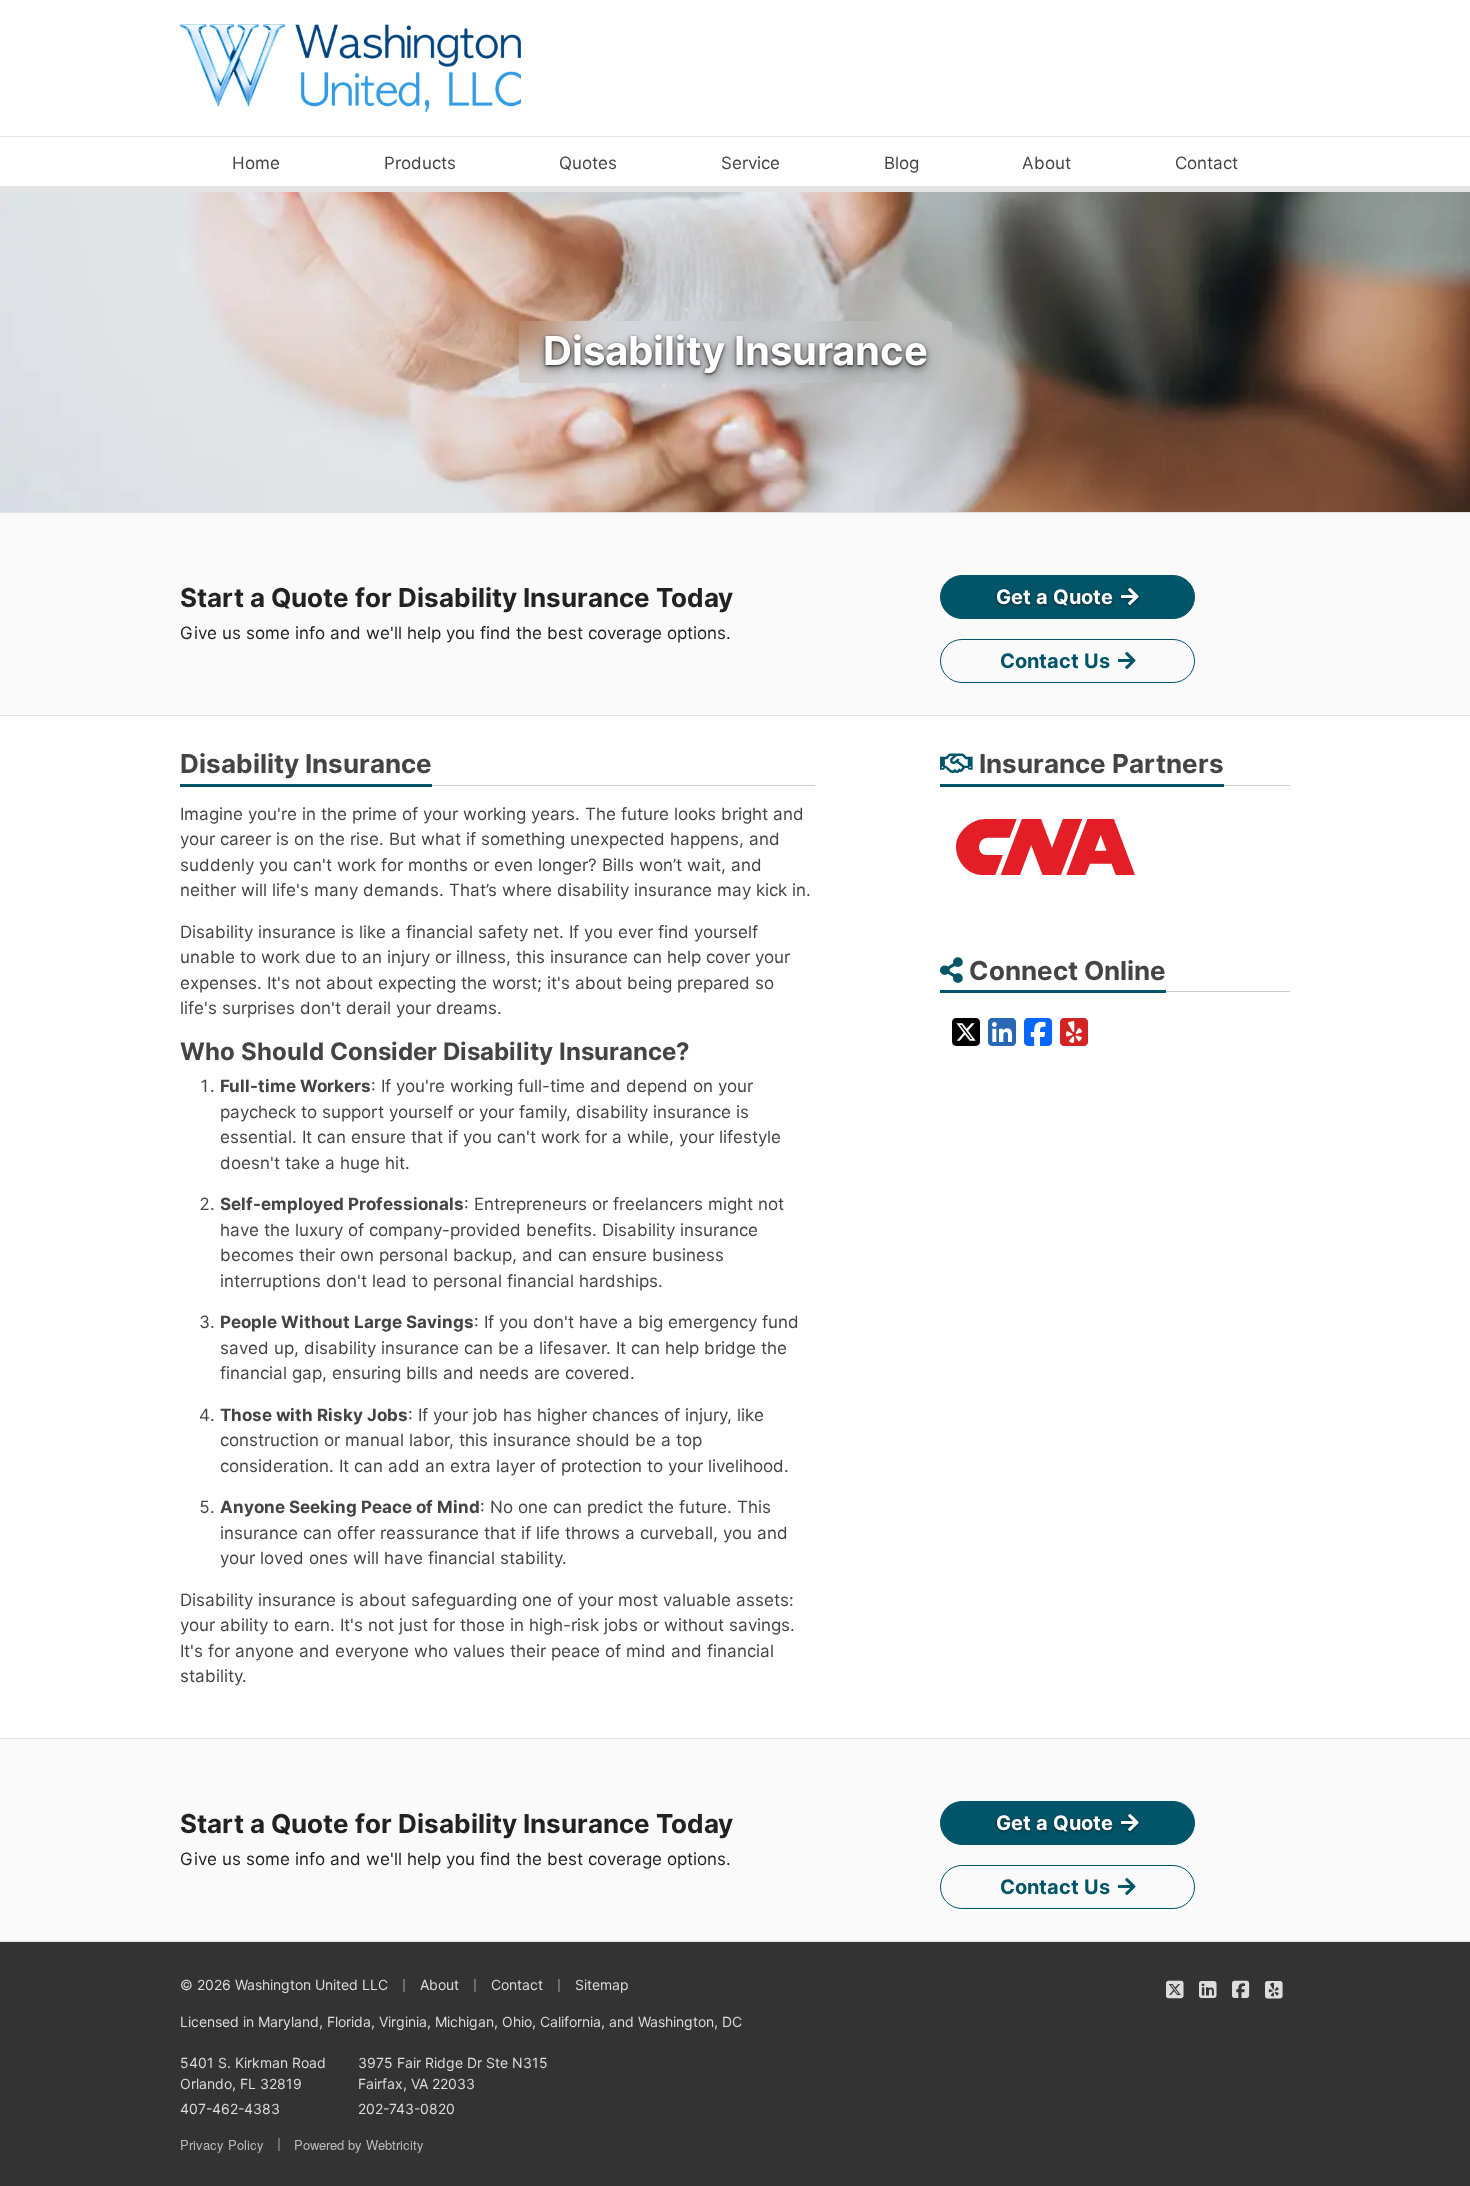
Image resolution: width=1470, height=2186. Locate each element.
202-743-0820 (406, 2108)
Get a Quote (1054, 597)
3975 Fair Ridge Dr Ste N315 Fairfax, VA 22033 (453, 2073)
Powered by (359, 2144)
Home (256, 163)
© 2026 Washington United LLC (284, 1984)
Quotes (588, 163)
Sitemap (602, 1984)
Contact (1206, 163)
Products (420, 163)
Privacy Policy (222, 2144)
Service (750, 163)
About (1046, 163)
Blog (901, 163)
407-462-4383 (230, 2108)
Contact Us (1055, 661)
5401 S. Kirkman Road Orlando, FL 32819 (253, 2073)
